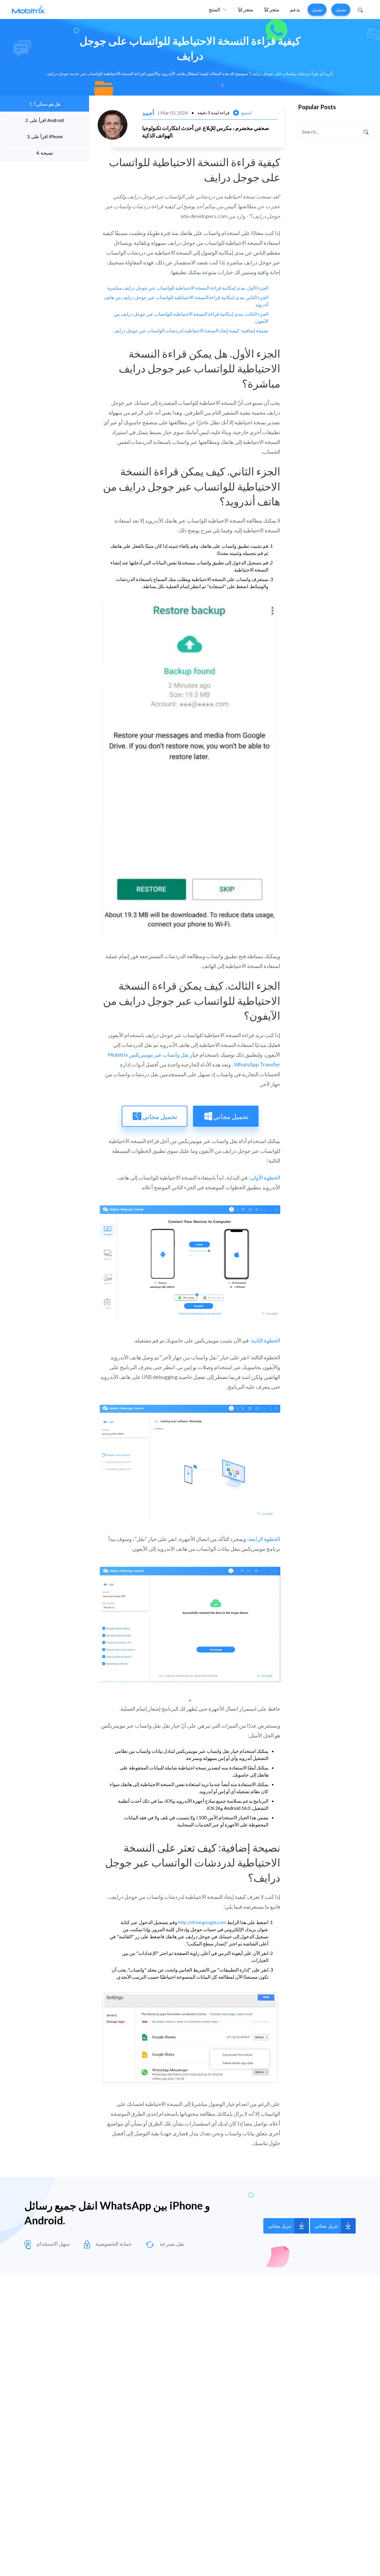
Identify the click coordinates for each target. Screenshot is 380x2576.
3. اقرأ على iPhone (45, 136)
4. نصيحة (45, 153)
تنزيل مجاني (280, 2226)
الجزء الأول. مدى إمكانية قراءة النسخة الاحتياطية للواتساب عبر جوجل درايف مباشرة (188, 288)
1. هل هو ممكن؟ (45, 104)
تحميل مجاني (231, 1116)
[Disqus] (190, 2371)
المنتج (214, 9)
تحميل (317, 10)
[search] (366, 132)
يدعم (295, 9)
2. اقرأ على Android (45, 120)
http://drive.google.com (202, 1922)
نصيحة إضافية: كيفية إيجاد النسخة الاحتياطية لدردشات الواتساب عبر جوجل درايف (191, 330)
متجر (248, 9)
